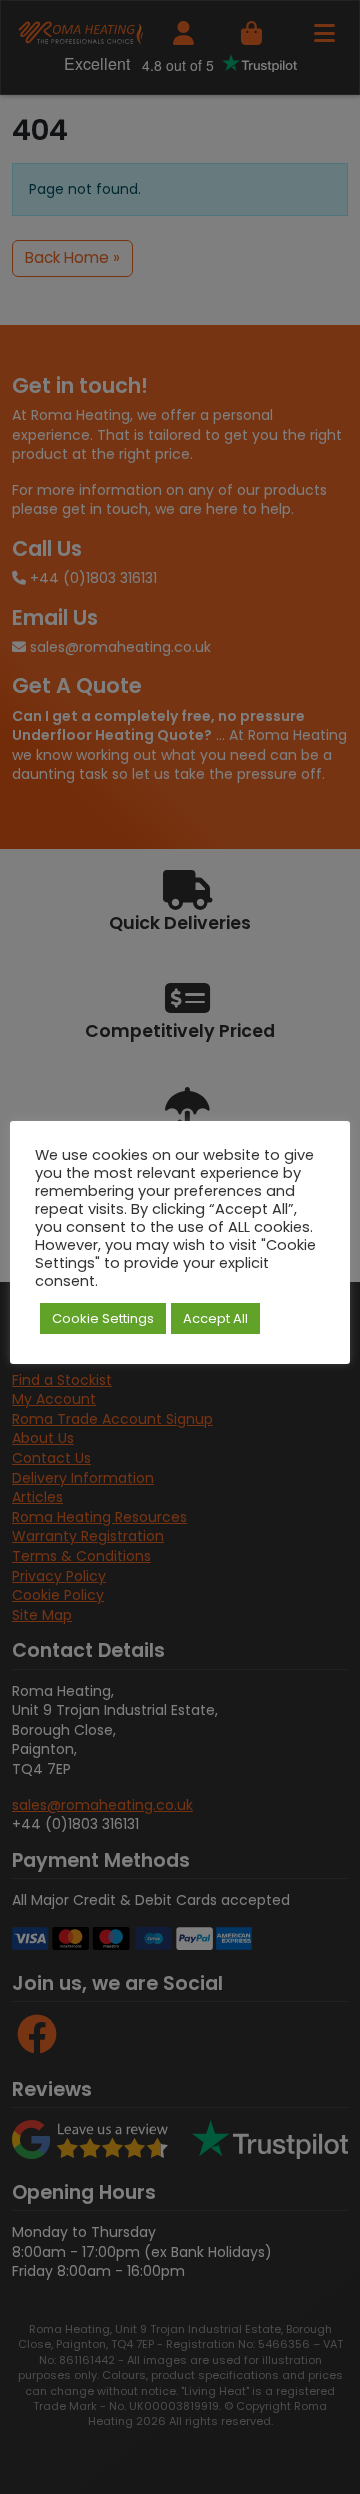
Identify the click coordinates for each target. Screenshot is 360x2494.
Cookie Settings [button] (103, 1318)
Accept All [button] (215, 1318)
